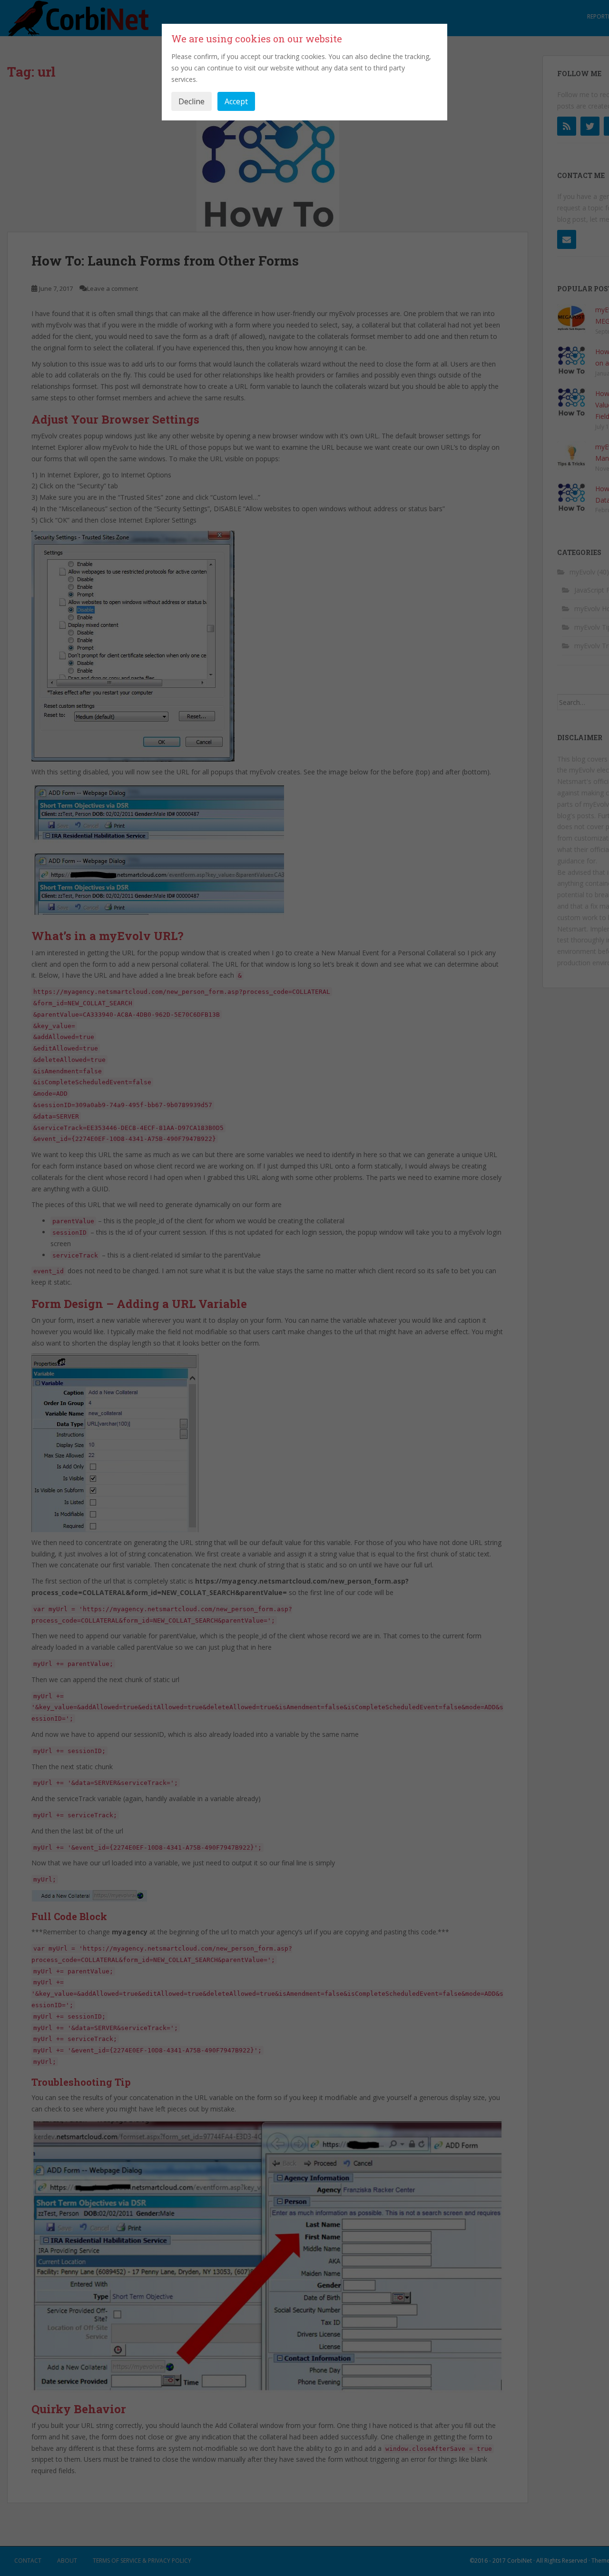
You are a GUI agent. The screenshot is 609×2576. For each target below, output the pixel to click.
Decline (192, 101)
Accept (236, 101)
